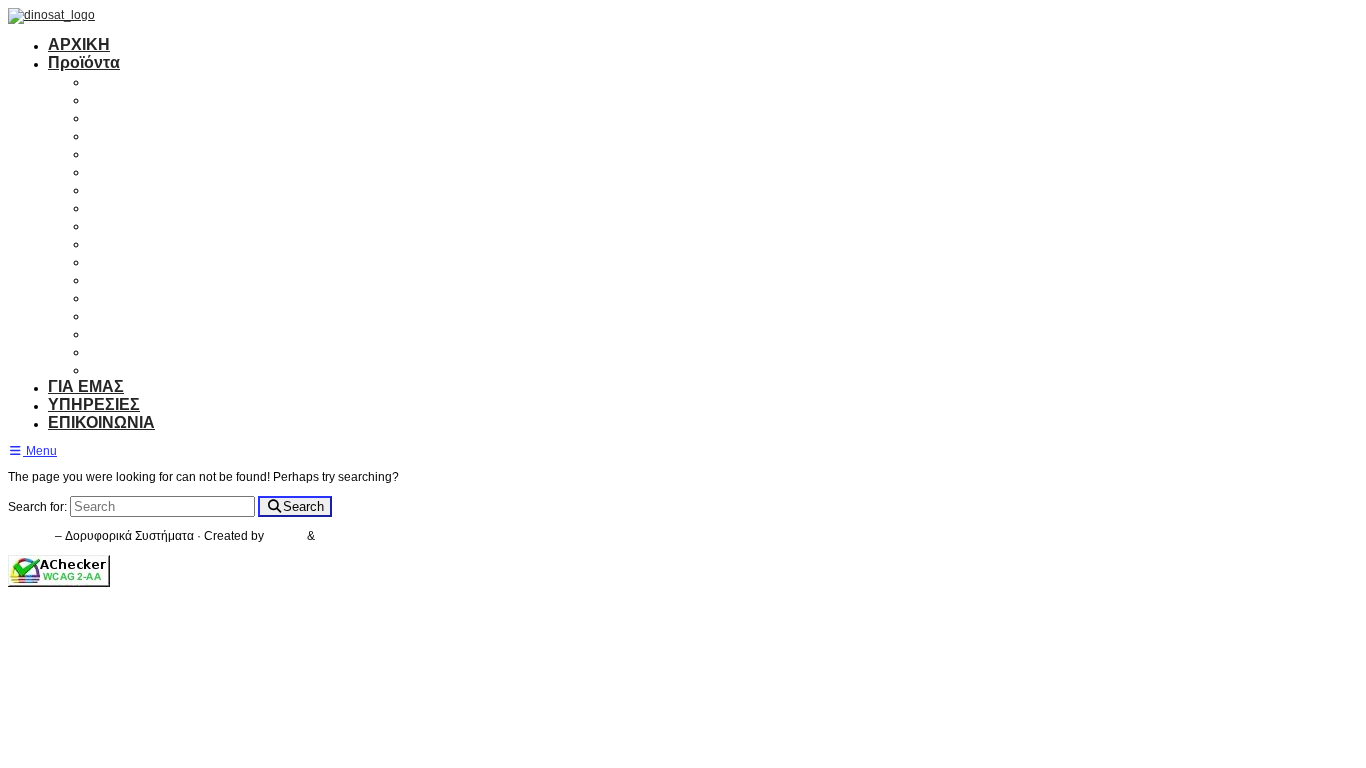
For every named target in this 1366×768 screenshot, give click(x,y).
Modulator (126, 224)
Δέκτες (113, 116)
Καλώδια (122, 206)
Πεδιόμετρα (132, 260)
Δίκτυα (113, 332)
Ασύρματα (127, 278)
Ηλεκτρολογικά (145, 350)
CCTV (110, 314)
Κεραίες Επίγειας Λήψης (180, 98)
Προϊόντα (84, 62)
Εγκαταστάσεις (145, 368)
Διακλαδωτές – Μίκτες (171, 188)
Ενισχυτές (125, 134)
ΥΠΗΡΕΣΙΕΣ (94, 404)
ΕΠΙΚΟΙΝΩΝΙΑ (101, 422)
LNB (105, 170)
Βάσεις (114, 242)
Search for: (37, 507)
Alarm (110, 296)
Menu (40, 451)
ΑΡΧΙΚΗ (79, 44)
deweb (336, 536)
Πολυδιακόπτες (146, 152)
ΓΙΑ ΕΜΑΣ (86, 386)
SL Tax (287, 536)
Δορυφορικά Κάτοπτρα (176, 80)
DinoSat (30, 536)
